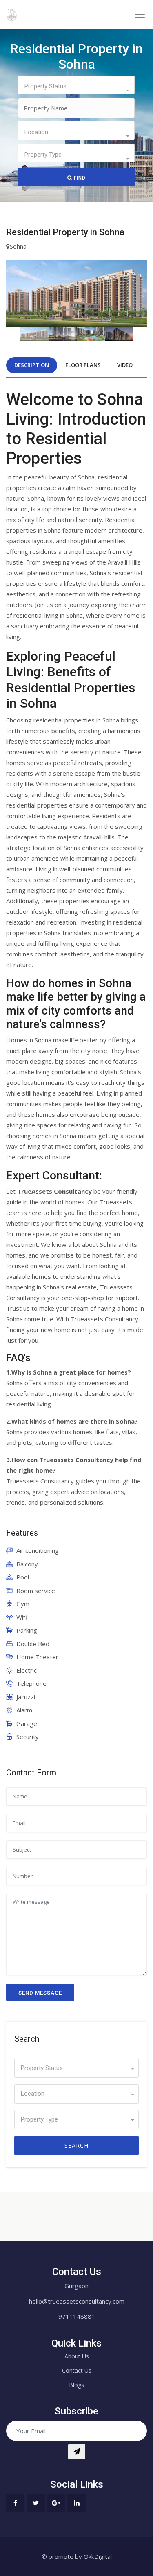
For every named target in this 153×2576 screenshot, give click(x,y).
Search (76, 2145)
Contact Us (77, 2370)
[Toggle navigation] (140, 14)
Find (79, 178)
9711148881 (77, 2316)
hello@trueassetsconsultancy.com (77, 2301)
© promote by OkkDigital (77, 2556)
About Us (77, 2356)
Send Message (40, 1993)
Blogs (76, 2385)
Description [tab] (32, 365)
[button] (76, 85)
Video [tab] (125, 365)
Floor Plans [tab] (83, 365)
